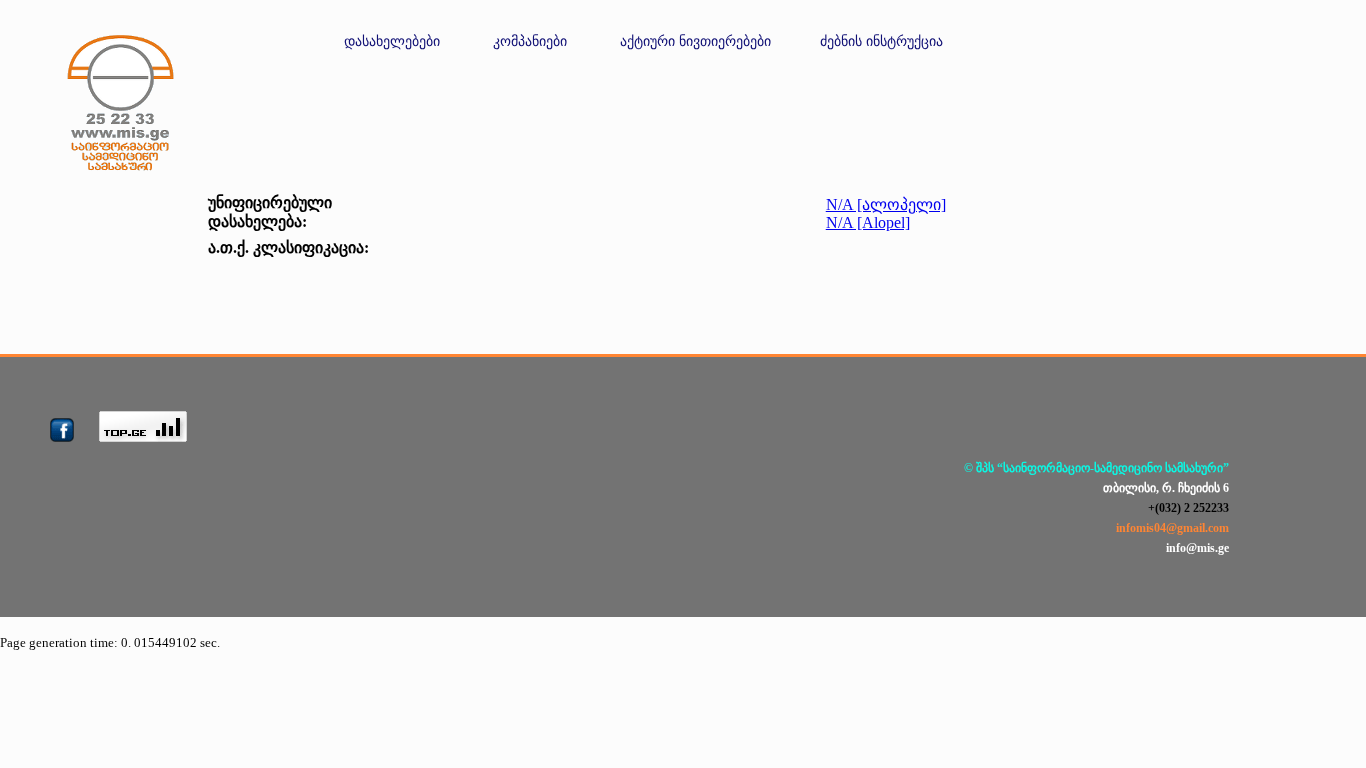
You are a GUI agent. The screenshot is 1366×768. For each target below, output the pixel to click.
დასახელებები (392, 41)
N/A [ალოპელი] (886, 204)
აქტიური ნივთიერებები (695, 41)
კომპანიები (530, 41)
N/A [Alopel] (868, 222)
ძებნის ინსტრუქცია (881, 41)
